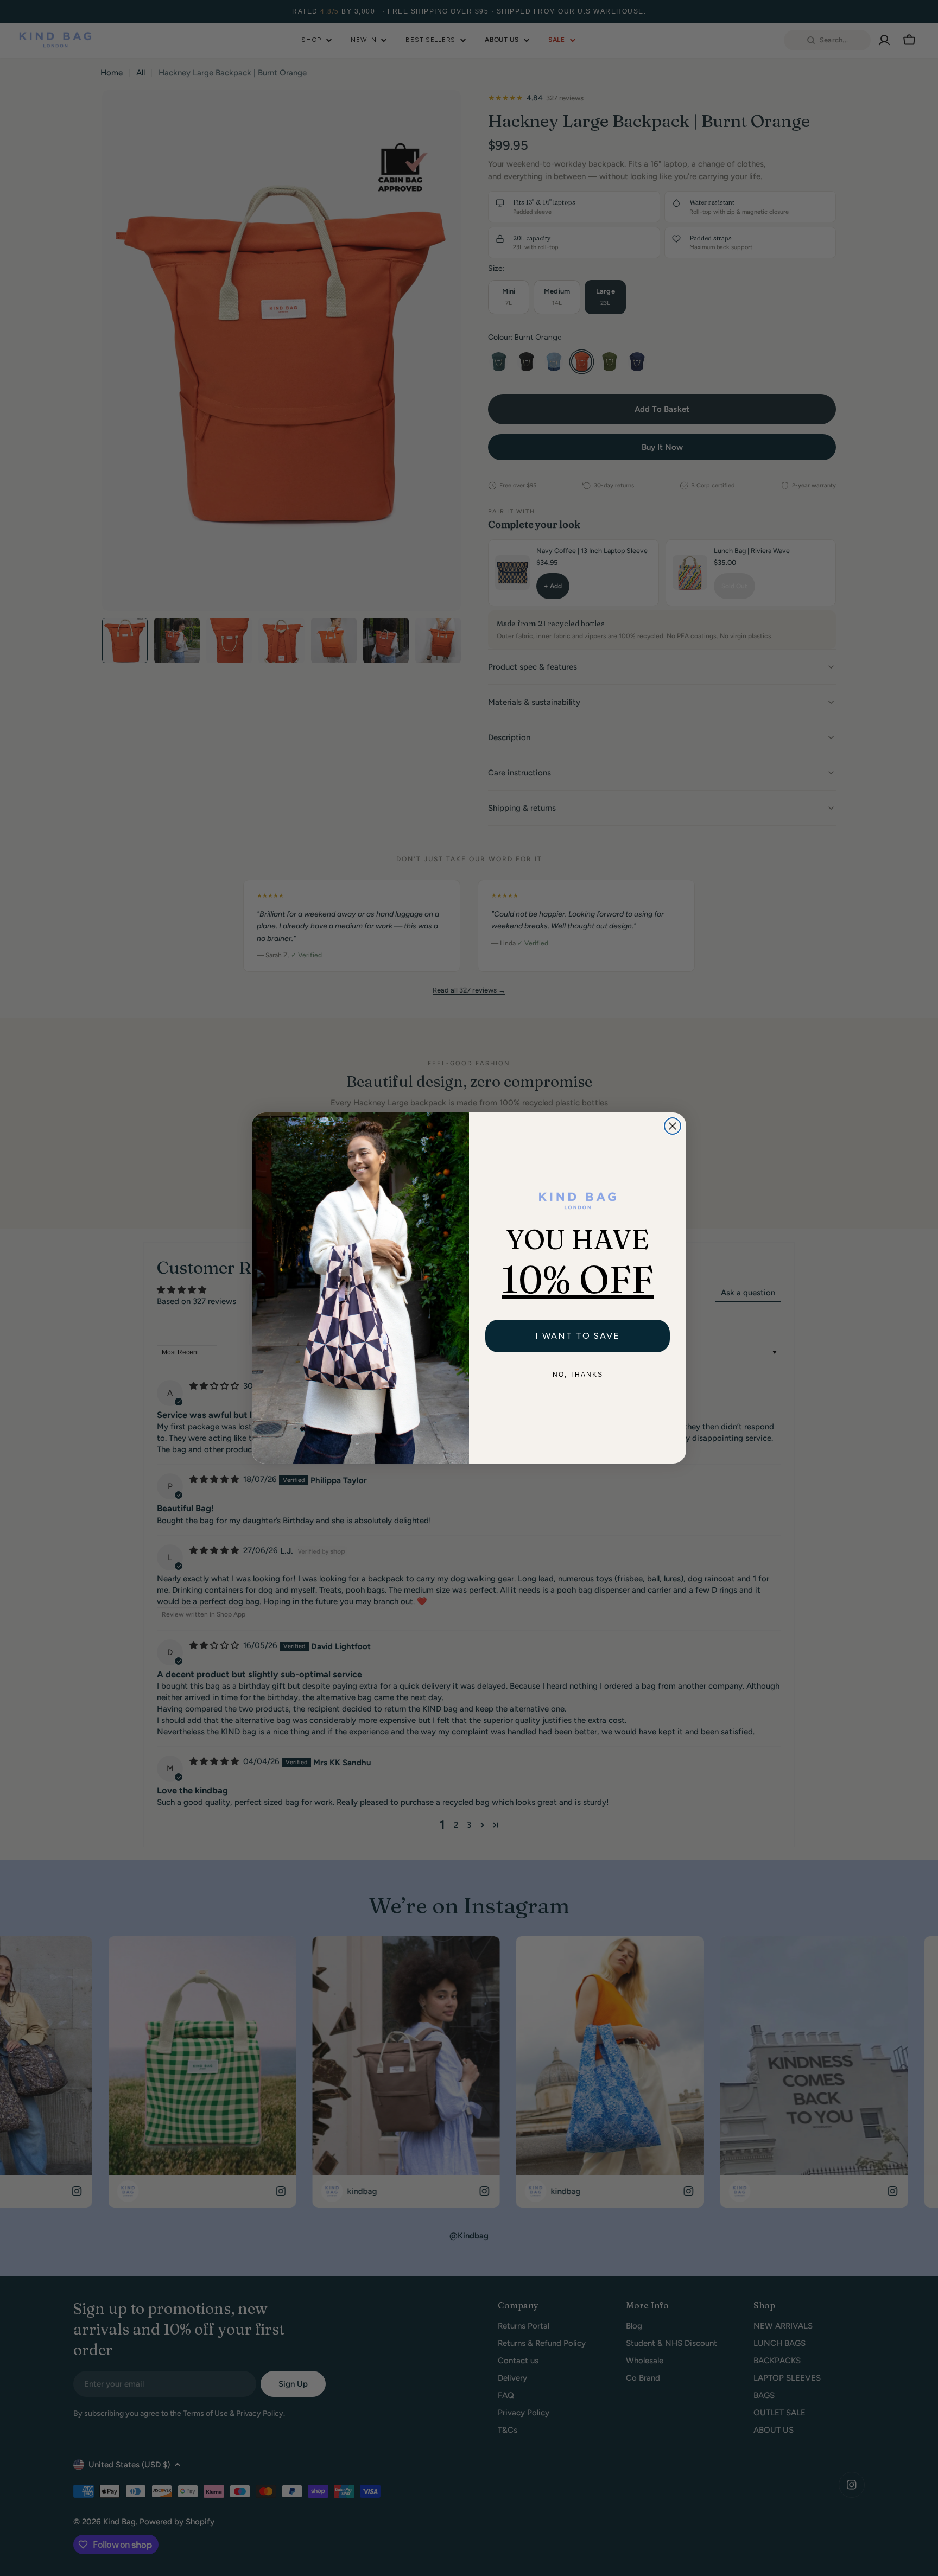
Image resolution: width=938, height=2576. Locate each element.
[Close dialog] (673, 1126)
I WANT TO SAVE (578, 1336)
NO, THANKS (578, 1375)
